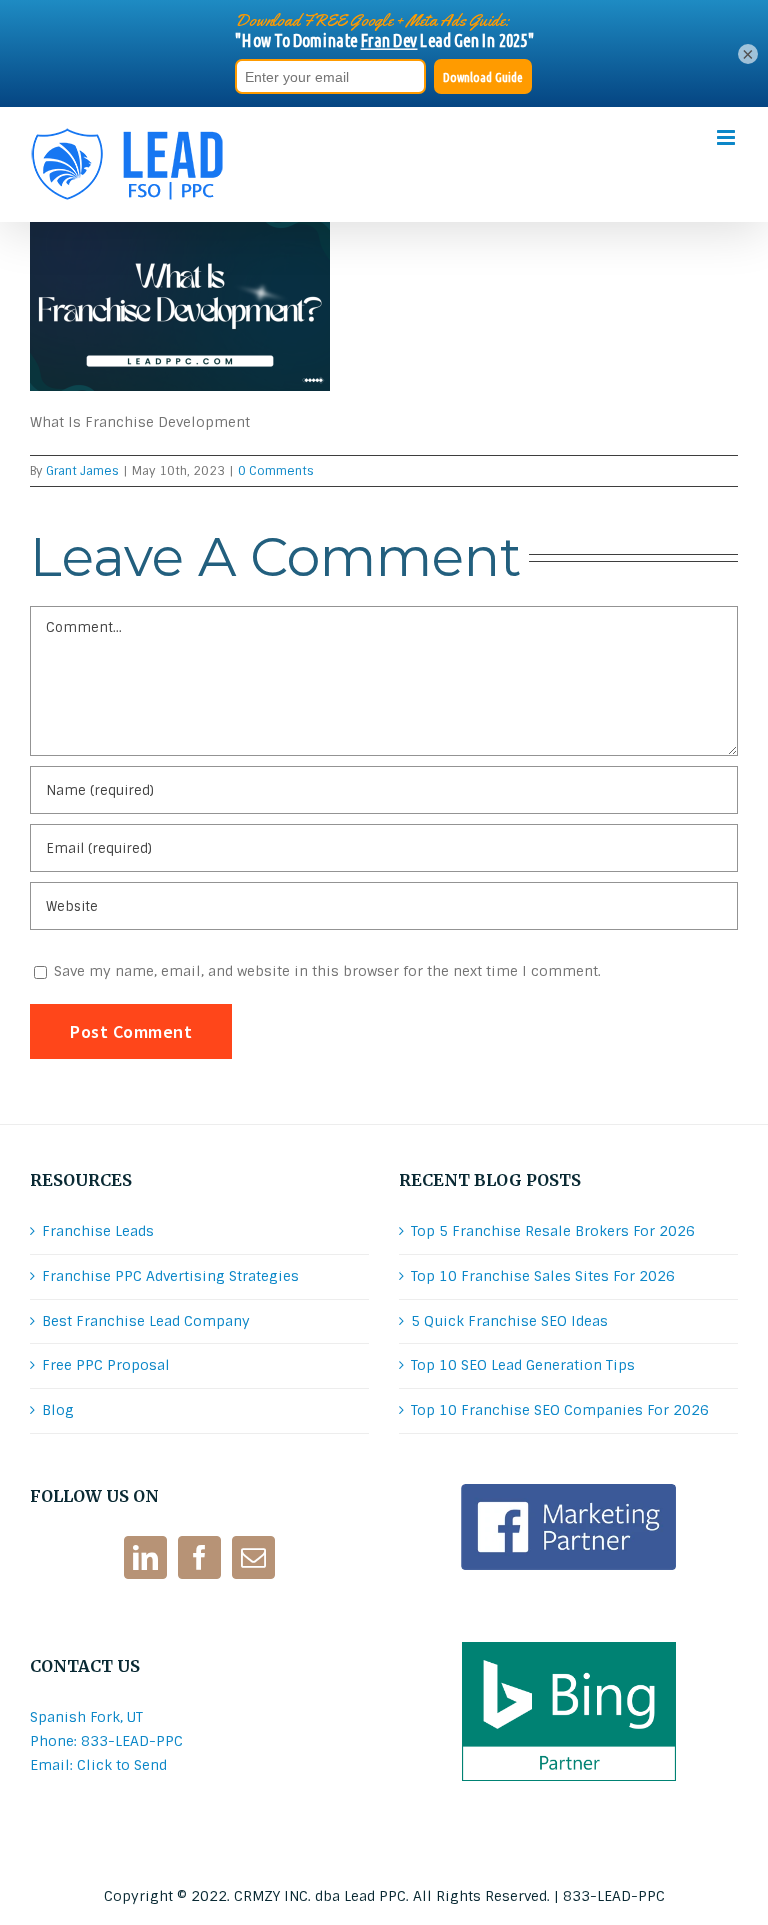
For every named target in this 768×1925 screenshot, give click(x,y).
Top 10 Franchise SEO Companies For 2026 (560, 1410)
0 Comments (276, 471)
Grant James (82, 471)
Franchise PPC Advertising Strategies (170, 1276)
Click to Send (122, 1765)
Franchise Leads (98, 1231)
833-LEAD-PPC (614, 1896)
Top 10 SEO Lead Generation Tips (523, 1365)
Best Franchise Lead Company (146, 1321)
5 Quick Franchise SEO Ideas (509, 1321)
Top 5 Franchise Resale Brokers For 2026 (553, 1231)
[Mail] (253, 1557)
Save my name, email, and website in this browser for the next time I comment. (327, 971)
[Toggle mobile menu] (727, 137)
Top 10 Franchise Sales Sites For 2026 (543, 1276)
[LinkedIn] (145, 1557)
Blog (58, 1410)
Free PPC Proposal (106, 1365)
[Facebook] (199, 1557)
